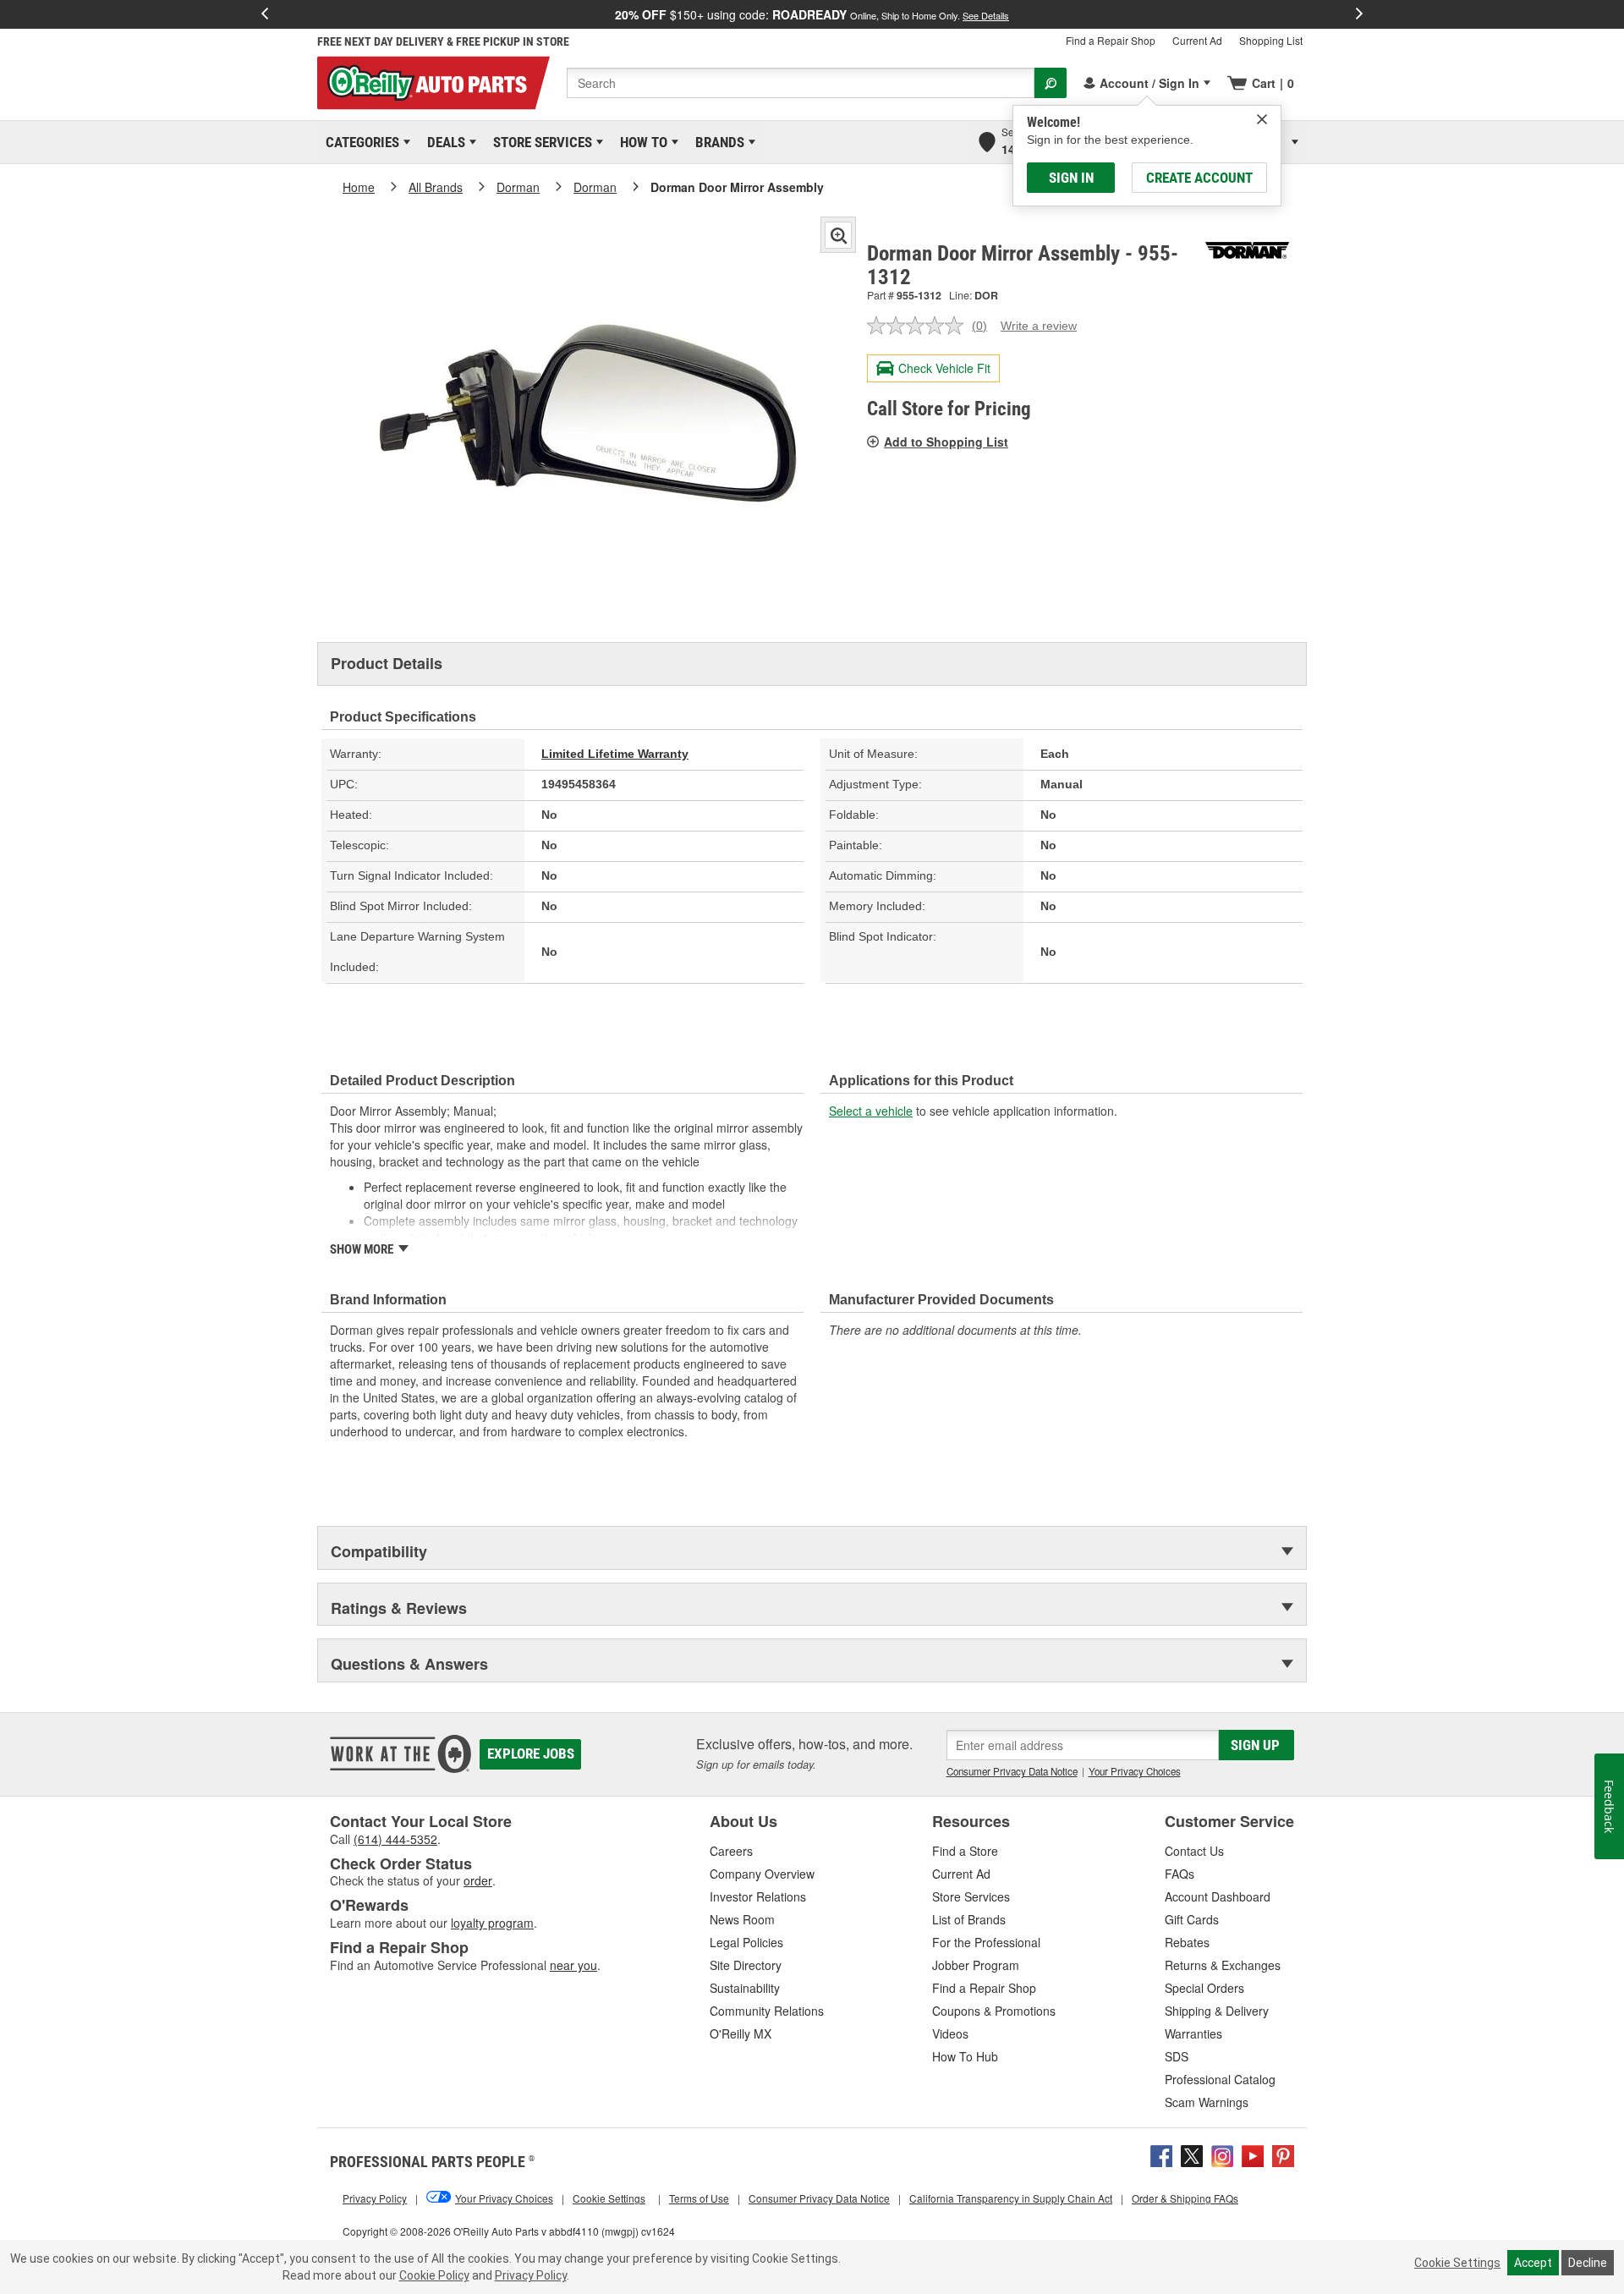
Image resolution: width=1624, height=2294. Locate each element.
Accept (1533, 2263)
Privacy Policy (531, 2275)
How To (641, 142)
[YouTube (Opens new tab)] (1253, 2154)
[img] (1262, 119)
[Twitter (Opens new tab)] (1192, 2154)
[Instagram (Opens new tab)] (1222, 2154)
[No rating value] (919, 326)
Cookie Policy (434, 2275)
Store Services (540, 142)
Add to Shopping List (946, 442)
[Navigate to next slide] (1359, 14)
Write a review (1039, 326)
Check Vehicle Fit (944, 368)
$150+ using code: (812, 14)
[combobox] (801, 83)
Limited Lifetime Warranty (615, 754)
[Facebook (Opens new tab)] (1161, 2154)
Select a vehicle (871, 1111)
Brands (717, 142)
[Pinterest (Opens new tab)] (1283, 2154)
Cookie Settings (1457, 2263)
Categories (359, 142)
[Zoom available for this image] (838, 235)
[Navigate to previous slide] (265, 14)
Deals (443, 142)
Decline (1588, 2263)
